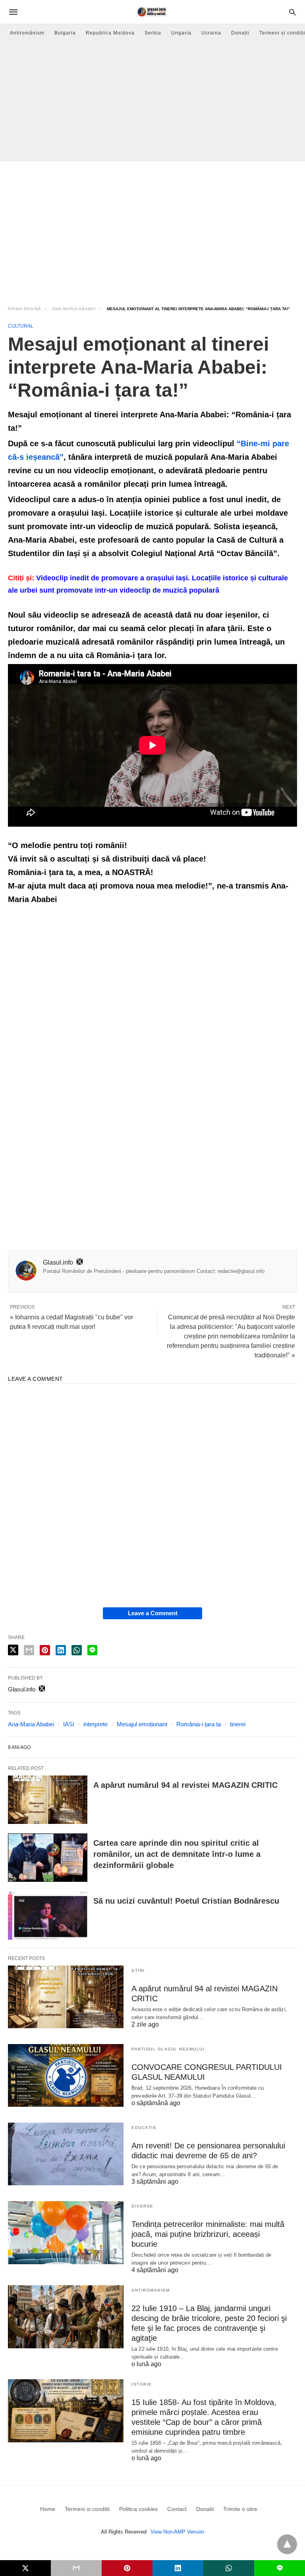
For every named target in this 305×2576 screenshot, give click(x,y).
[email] (76, 2568)
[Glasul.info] (152, 12)
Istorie (142, 2384)
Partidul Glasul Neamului (168, 2049)
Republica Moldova (110, 33)
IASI (69, 1724)
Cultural (21, 326)
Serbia (153, 33)
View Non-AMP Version (177, 2532)
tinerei (238, 1724)
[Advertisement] (152, 101)
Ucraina (211, 33)
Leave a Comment (153, 1613)
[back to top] (287, 2544)
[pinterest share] (45, 1650)
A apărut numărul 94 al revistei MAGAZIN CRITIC (185, 1785)
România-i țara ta (199, 1724)
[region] (152, 228)
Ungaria (181, 33)
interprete (96, 1724)
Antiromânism (27, 33)
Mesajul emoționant (142, 1724)
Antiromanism (151, 2290)
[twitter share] (13, 1650)
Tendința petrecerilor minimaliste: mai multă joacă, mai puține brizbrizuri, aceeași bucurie (208, 2234)
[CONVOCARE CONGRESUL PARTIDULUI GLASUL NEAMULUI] (66, 2075)
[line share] (92, 1650)
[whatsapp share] (77, 1650)
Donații (240, 33)
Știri (138, 1970)
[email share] (29, 1650)
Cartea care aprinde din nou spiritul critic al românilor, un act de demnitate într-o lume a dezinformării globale (177, 1854)
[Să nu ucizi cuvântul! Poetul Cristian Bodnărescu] (48, 1916)
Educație (144, 2128)
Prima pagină (25, 309)
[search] (292, 12)
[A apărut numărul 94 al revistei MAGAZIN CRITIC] (48, 1800)
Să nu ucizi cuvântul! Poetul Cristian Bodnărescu (186, 1901)
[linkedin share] (61, 1650)
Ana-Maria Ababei (74, 309)
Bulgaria (65, 33)
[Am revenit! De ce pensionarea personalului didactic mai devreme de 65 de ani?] (66, 2154)
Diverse (143, 2206)
